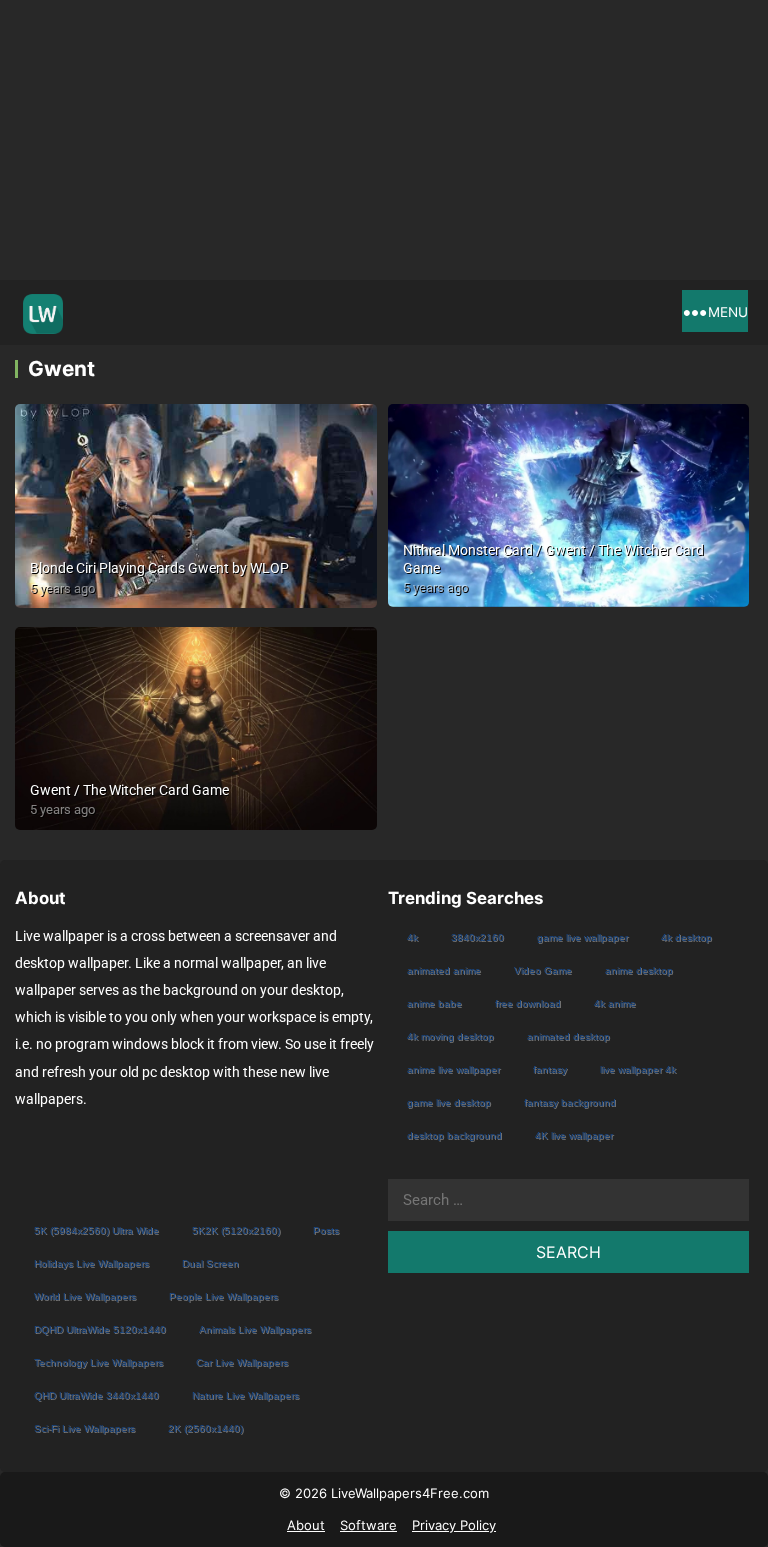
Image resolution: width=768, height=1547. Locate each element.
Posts (326, 1230)
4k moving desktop (450, 1036)
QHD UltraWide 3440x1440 (96, 1395)
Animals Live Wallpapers (255, 1329)
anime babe (434, 1003)
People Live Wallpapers (223, 1296)
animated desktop (568, 1036)
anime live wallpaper (453, 1069)
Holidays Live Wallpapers (91, 1263)
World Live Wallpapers (85, 1296)
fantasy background (570, 1102)
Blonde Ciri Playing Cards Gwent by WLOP (159, 568)
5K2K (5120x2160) (236, 1230)
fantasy (550, 1069)
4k (412, 937)
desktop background (454, 1135)
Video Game (543, 970)
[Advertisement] (384, 140)
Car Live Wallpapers (242, 1362)
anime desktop (639, 970)
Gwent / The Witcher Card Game (129, 790)
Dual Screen (210, 1263)
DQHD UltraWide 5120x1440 (100, 1329)
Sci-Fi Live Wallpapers (84, 1428)
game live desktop (449, 1102)
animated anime (444, 970)
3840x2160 (477, 937)
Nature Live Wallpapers (245, 1395)
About (306, 1525)
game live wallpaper (582, 937)
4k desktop (686, 937)
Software (368, 1525)
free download (528, 1003)
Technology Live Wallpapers (98, 1362)
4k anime (615, 1003)
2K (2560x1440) (205, 1428)
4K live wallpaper (574, 1135)
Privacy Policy (454, 1525)
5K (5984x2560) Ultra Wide (96, 1230)
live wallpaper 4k (638, 1069)
